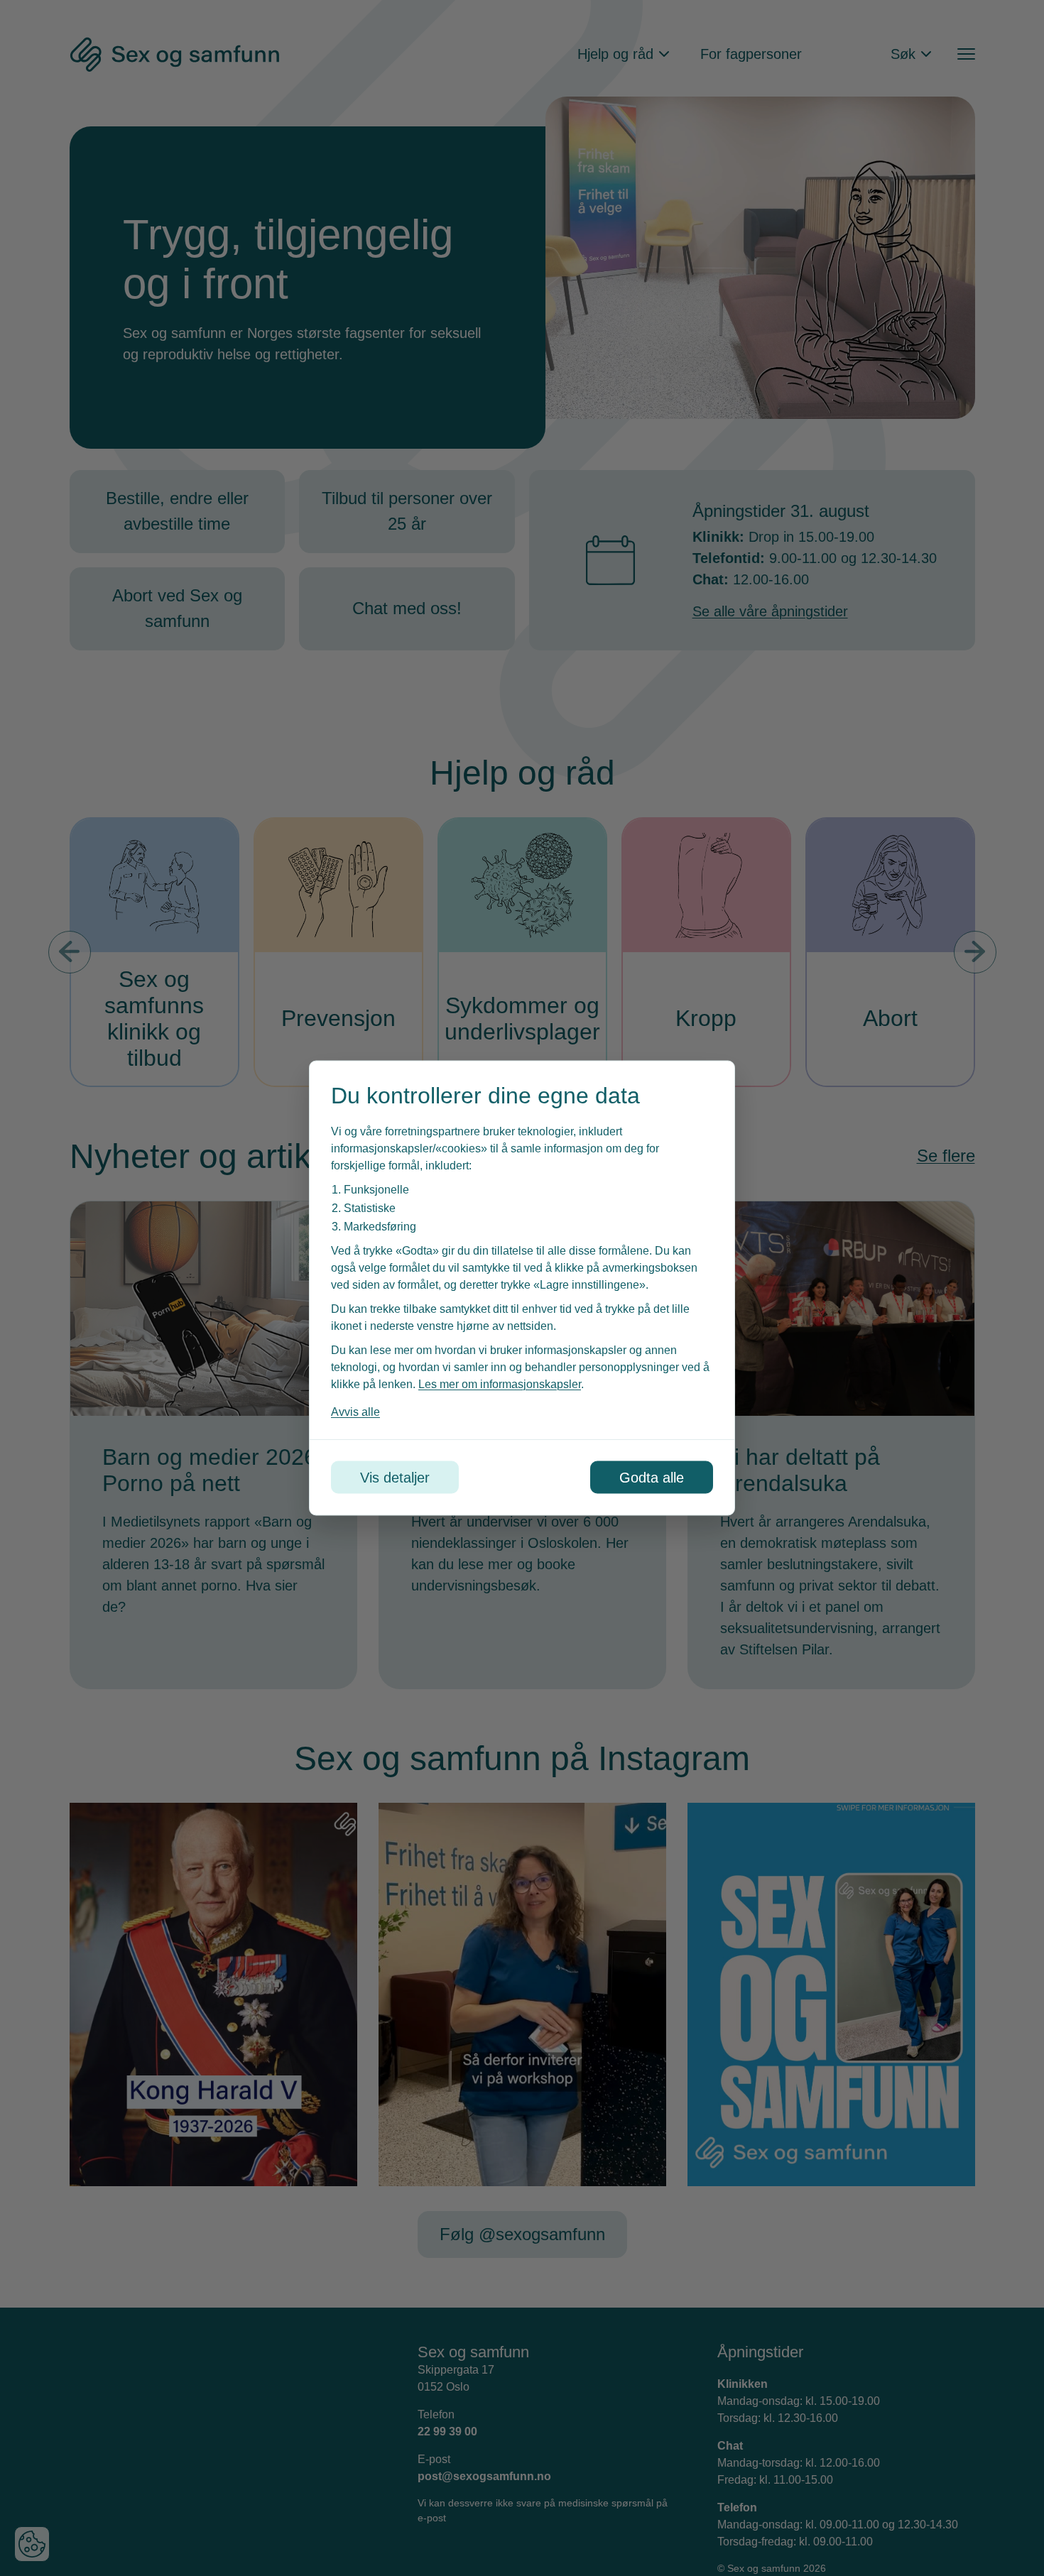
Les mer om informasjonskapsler (500, 1384)
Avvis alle (355, 1412)
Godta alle (652, 1478)
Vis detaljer (395, 1478)
